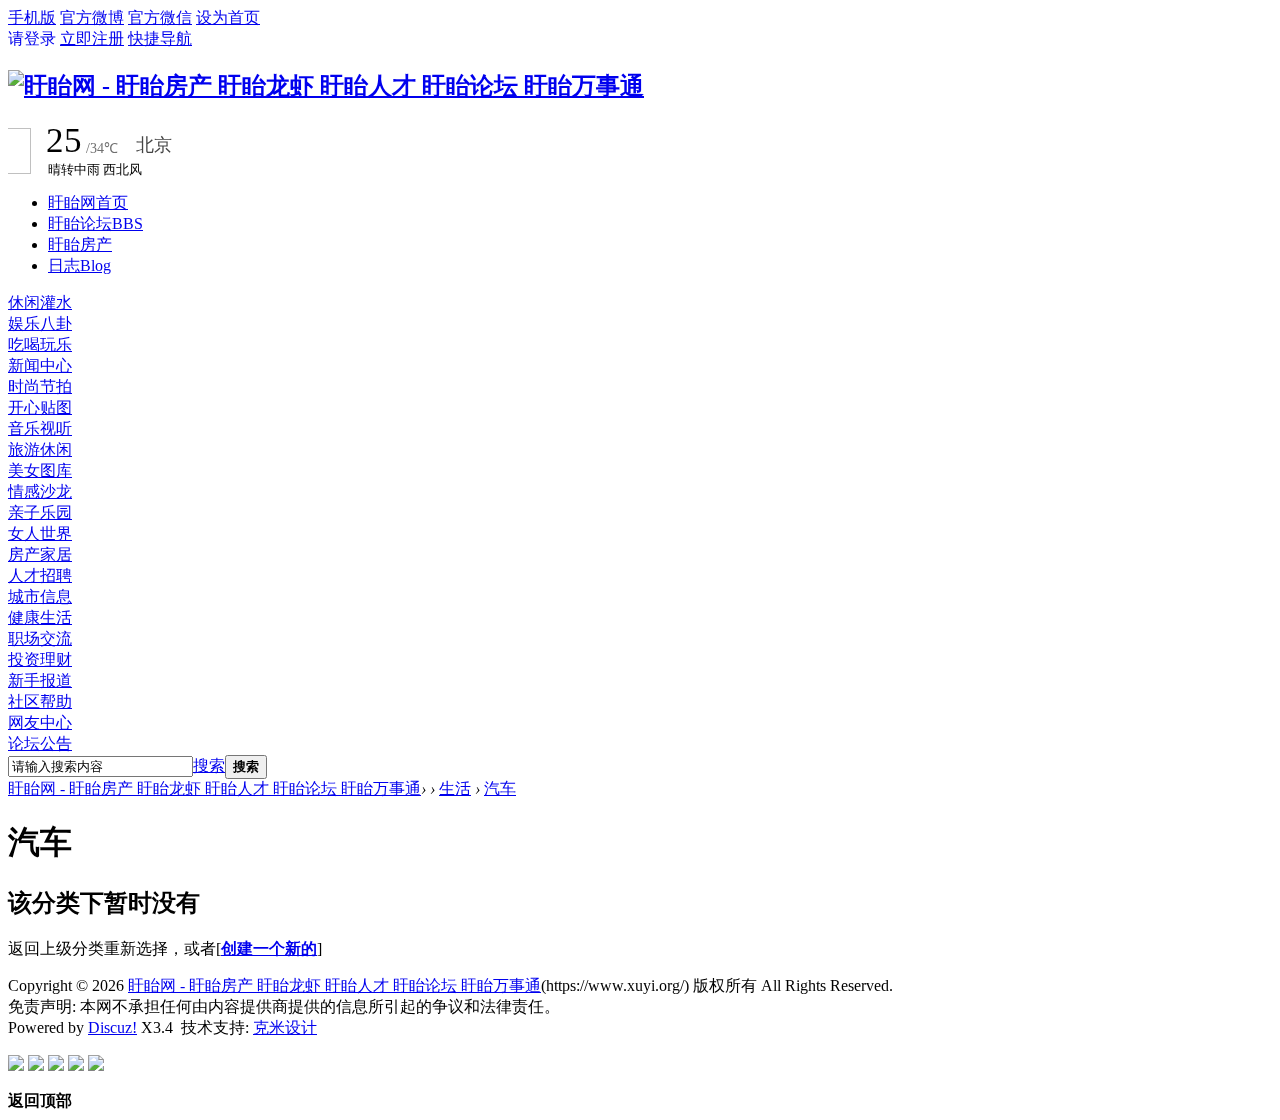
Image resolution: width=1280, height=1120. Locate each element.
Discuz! (112, 1027)
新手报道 (40, 680)
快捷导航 (160, 38)
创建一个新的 (269, 948)
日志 (79, 265)
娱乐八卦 (40, 323)
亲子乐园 (40, 512)
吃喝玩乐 (40, 344)
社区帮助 (40, 701)
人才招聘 (40, 575)
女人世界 (40, 533)
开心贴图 (40, 407)
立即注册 (92, 38)
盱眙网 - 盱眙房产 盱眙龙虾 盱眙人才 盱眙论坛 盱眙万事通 (214, 788)
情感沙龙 (40, 491)
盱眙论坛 (95, 223)
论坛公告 (40, 743)
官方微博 (92, 17)
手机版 (32, 17)
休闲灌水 (40, 302)
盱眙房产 (80, 244)
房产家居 (40, 554)
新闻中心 (40, 365)
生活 (455, 788)
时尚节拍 (40, 386)
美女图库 (40, 470)
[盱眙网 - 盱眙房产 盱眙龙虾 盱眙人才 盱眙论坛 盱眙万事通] (326, 86)
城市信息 (40, 596)
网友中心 (40, 722)
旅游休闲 (40, 449)
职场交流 (40, 638)
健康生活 (40, 617)
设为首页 (228, 17)
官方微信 (160, 17)
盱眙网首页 (88, 202)
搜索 (209, 765)
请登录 (32, 38)
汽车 (500, 788)
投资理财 (40, 659)
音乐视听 (40, 428)
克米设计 (285, 1027)
